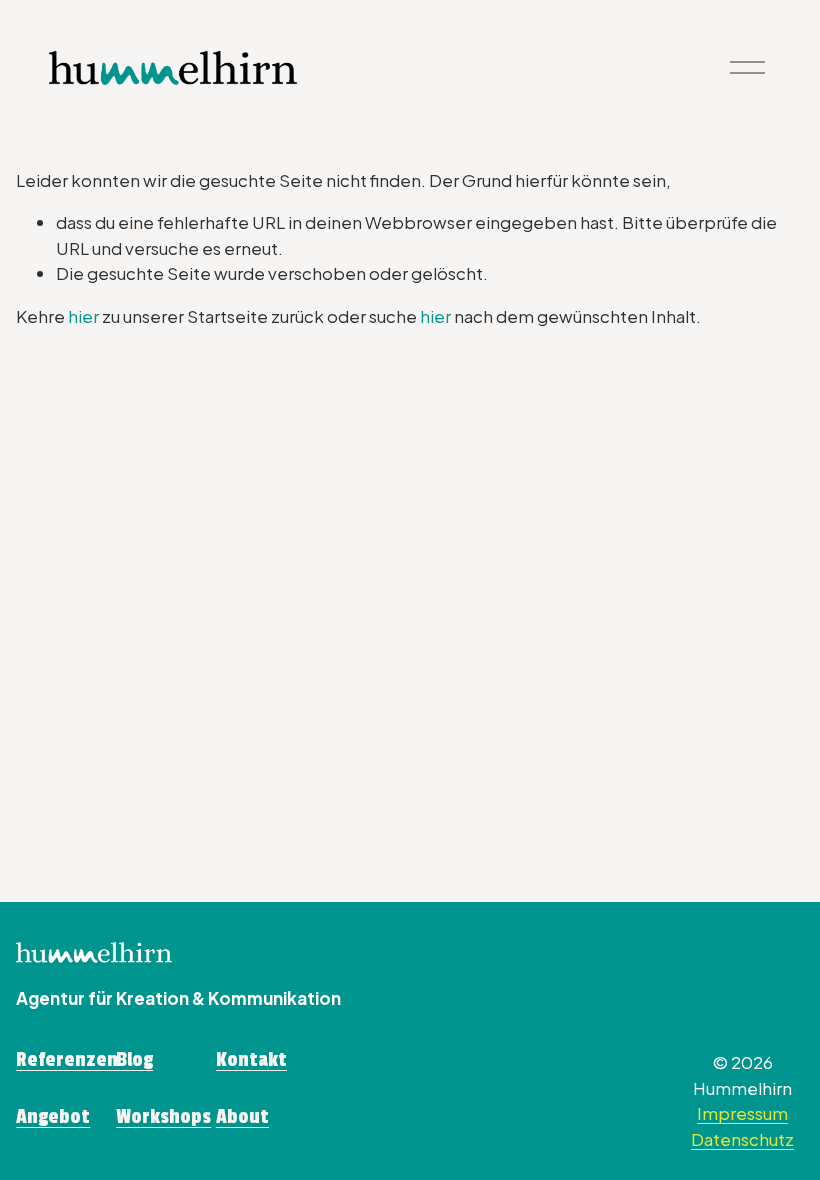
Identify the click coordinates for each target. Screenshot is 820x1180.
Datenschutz (742, 1139)
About (242, 1117)
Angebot (53, 1117)
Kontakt (251, 1060)
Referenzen (67, 1060)
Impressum (742, 1113)
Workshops (163, 1117)
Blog (134, 1060)
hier (83, 316)
